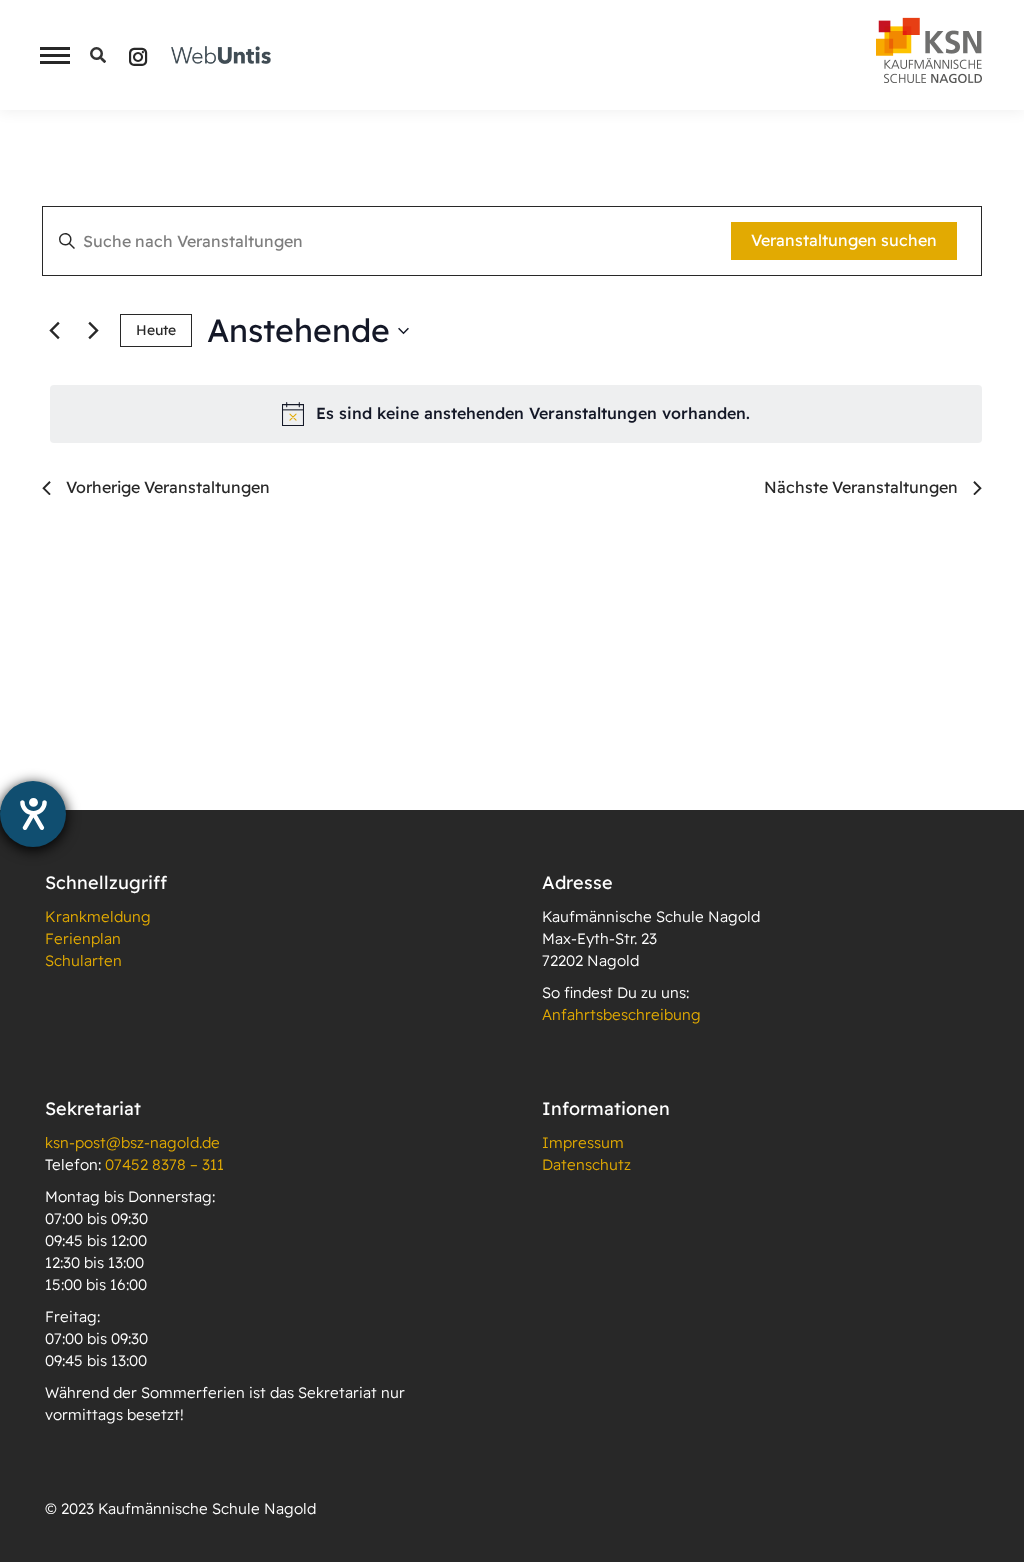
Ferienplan (83, 938)
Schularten (83, 960)
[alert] (516, 414)
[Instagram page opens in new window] (138, 55)
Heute (156, 330)
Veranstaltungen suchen (844, 240)
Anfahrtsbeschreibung (621, 1014)
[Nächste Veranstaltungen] (93, 331)
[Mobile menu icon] (50, 55)
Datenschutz (586, 1164)
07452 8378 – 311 (164, 1164)
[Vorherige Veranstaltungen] (54, 331)
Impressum (583, 1142)
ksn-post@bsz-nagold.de (132, 1142)
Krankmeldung (98, 916)
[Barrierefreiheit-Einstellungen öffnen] (33, 814)
